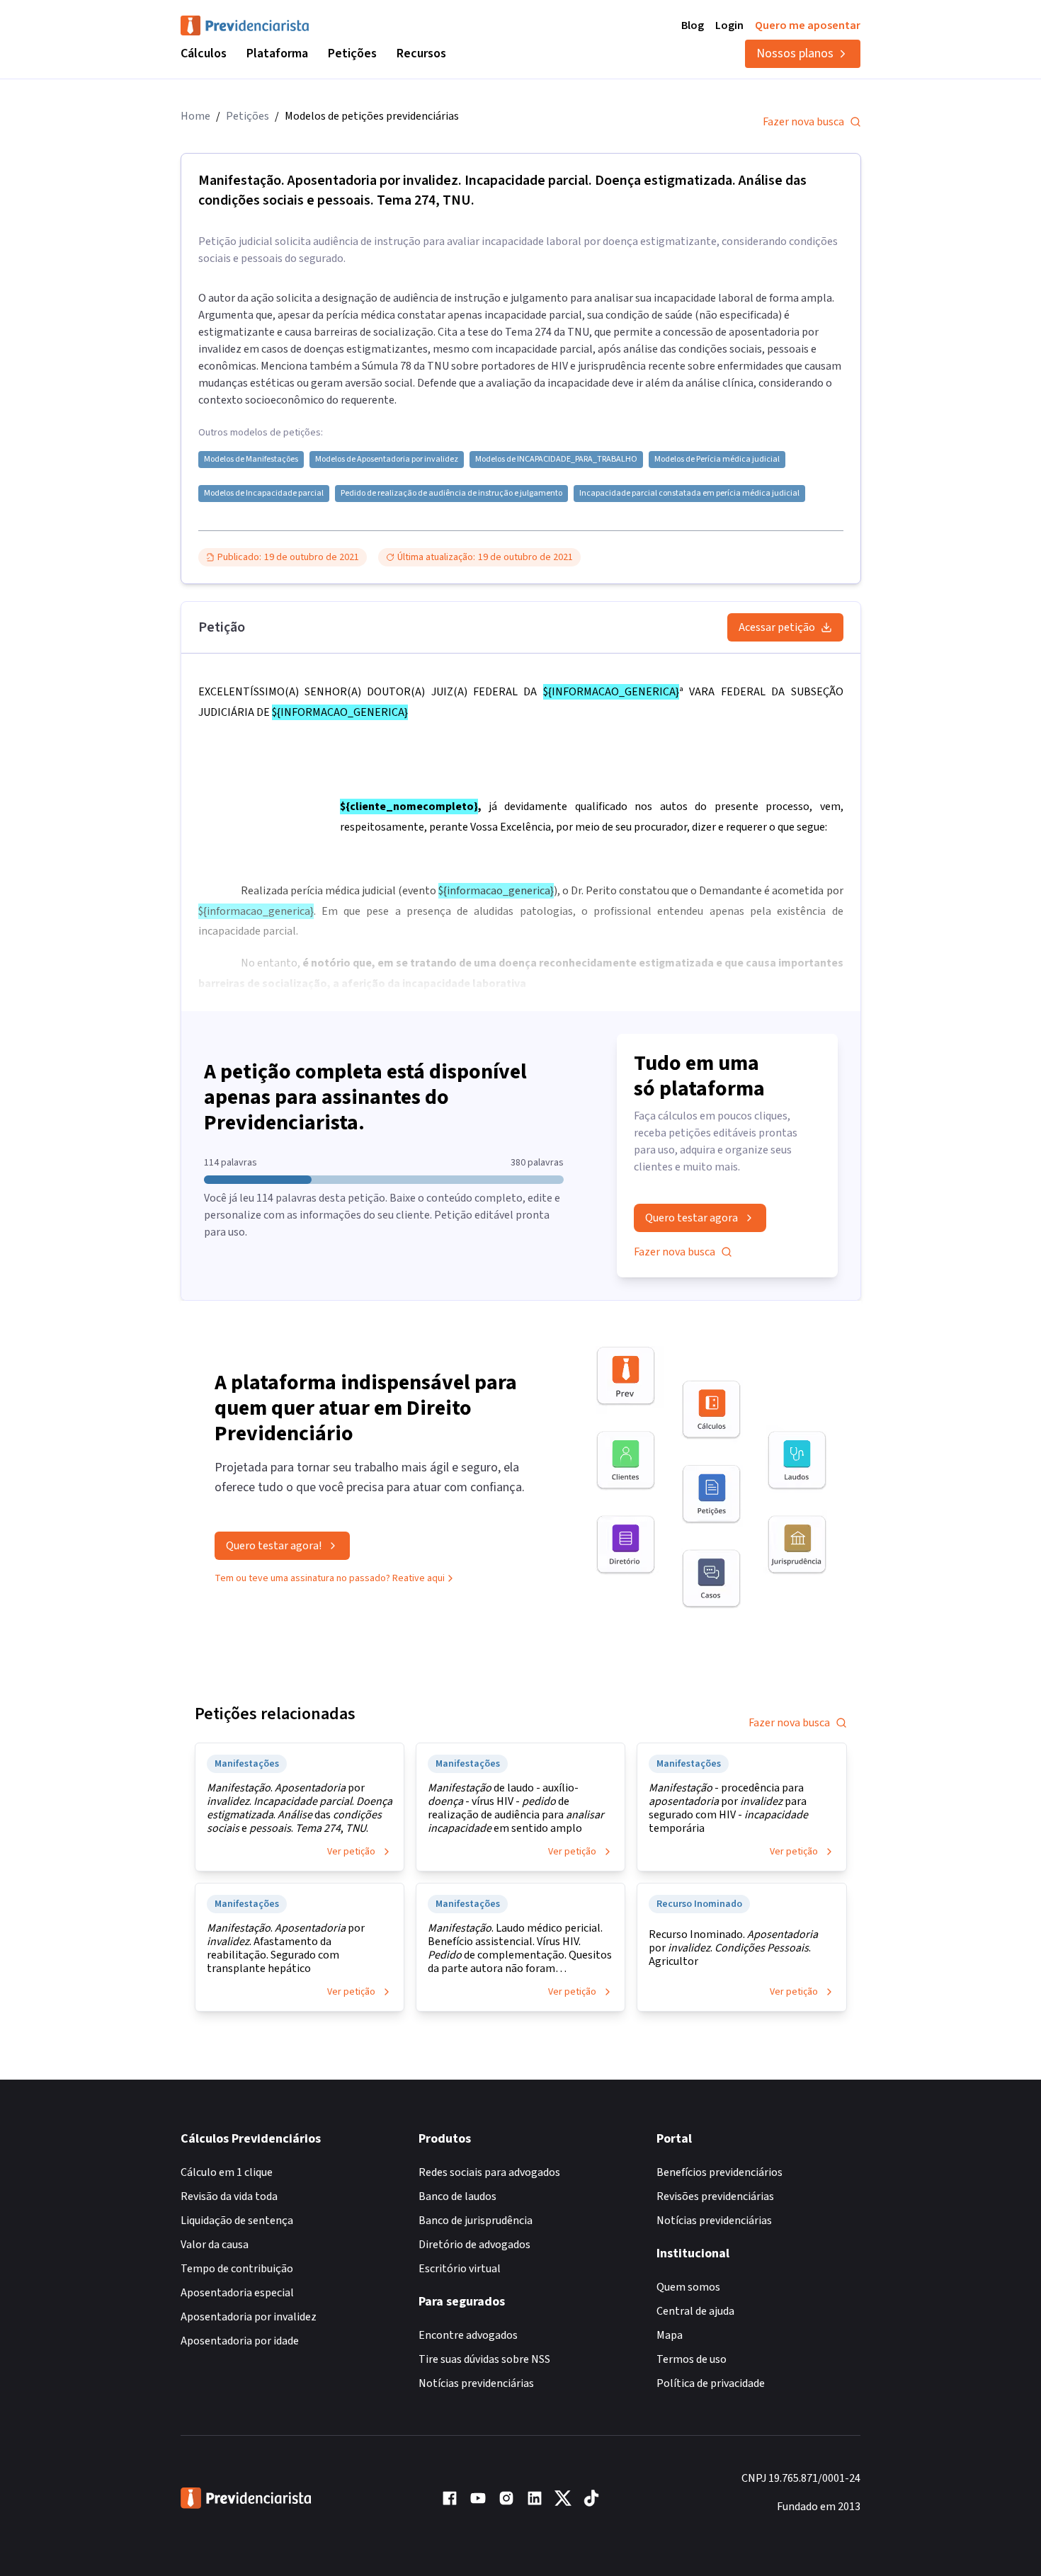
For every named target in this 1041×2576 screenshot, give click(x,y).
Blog (693, 25)
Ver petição (351, 1852)
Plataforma (277, 53)
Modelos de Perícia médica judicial (717, 460)
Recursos (421, 53)
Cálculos (204, 53)
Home (195, 116)
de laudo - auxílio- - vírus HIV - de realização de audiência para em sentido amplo (516, 1808)
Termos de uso (692, 2359)
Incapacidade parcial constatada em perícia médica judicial (689, 494)
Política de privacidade (711, 2383)
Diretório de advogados (474, 2245)
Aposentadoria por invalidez (249, 2317)
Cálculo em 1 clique (227, 2172)
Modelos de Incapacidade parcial (264, 494)
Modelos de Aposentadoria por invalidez (387, 460)
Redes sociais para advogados (489, 2172)
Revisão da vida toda (229, 2196)
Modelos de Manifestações (251, 460)
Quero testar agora (692, 1218)
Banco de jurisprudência (476, 2221)
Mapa (670, 2335)
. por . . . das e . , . (300, 1808)
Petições (352, 53)
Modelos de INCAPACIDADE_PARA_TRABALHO (556, 460)
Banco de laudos (457, 2196)
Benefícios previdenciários (719, 2172)
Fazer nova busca (803, 122)
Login (729, 25)
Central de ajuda (695, 2311)
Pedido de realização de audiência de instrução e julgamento (451, 494)
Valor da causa (215, 2245)
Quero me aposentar (808, 25)
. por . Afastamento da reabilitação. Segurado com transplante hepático (286, 1949)
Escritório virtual (460, 2269)
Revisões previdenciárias (715, 2196)
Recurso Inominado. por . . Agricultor (733, 1948)
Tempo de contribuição (237, 2269)
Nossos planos (795, 53)
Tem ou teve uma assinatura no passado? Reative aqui (330, 1578)
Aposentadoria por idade (240, 2341)
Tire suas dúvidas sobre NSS (484, 2359)
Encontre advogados (468, 2335)
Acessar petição (777, 627)
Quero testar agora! (274, 1546)
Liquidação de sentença (237, 2221)
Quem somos (688, 2287)
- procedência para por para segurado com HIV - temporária (728, 1808)
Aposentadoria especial (237, 2293)
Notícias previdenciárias (476, 2383)
